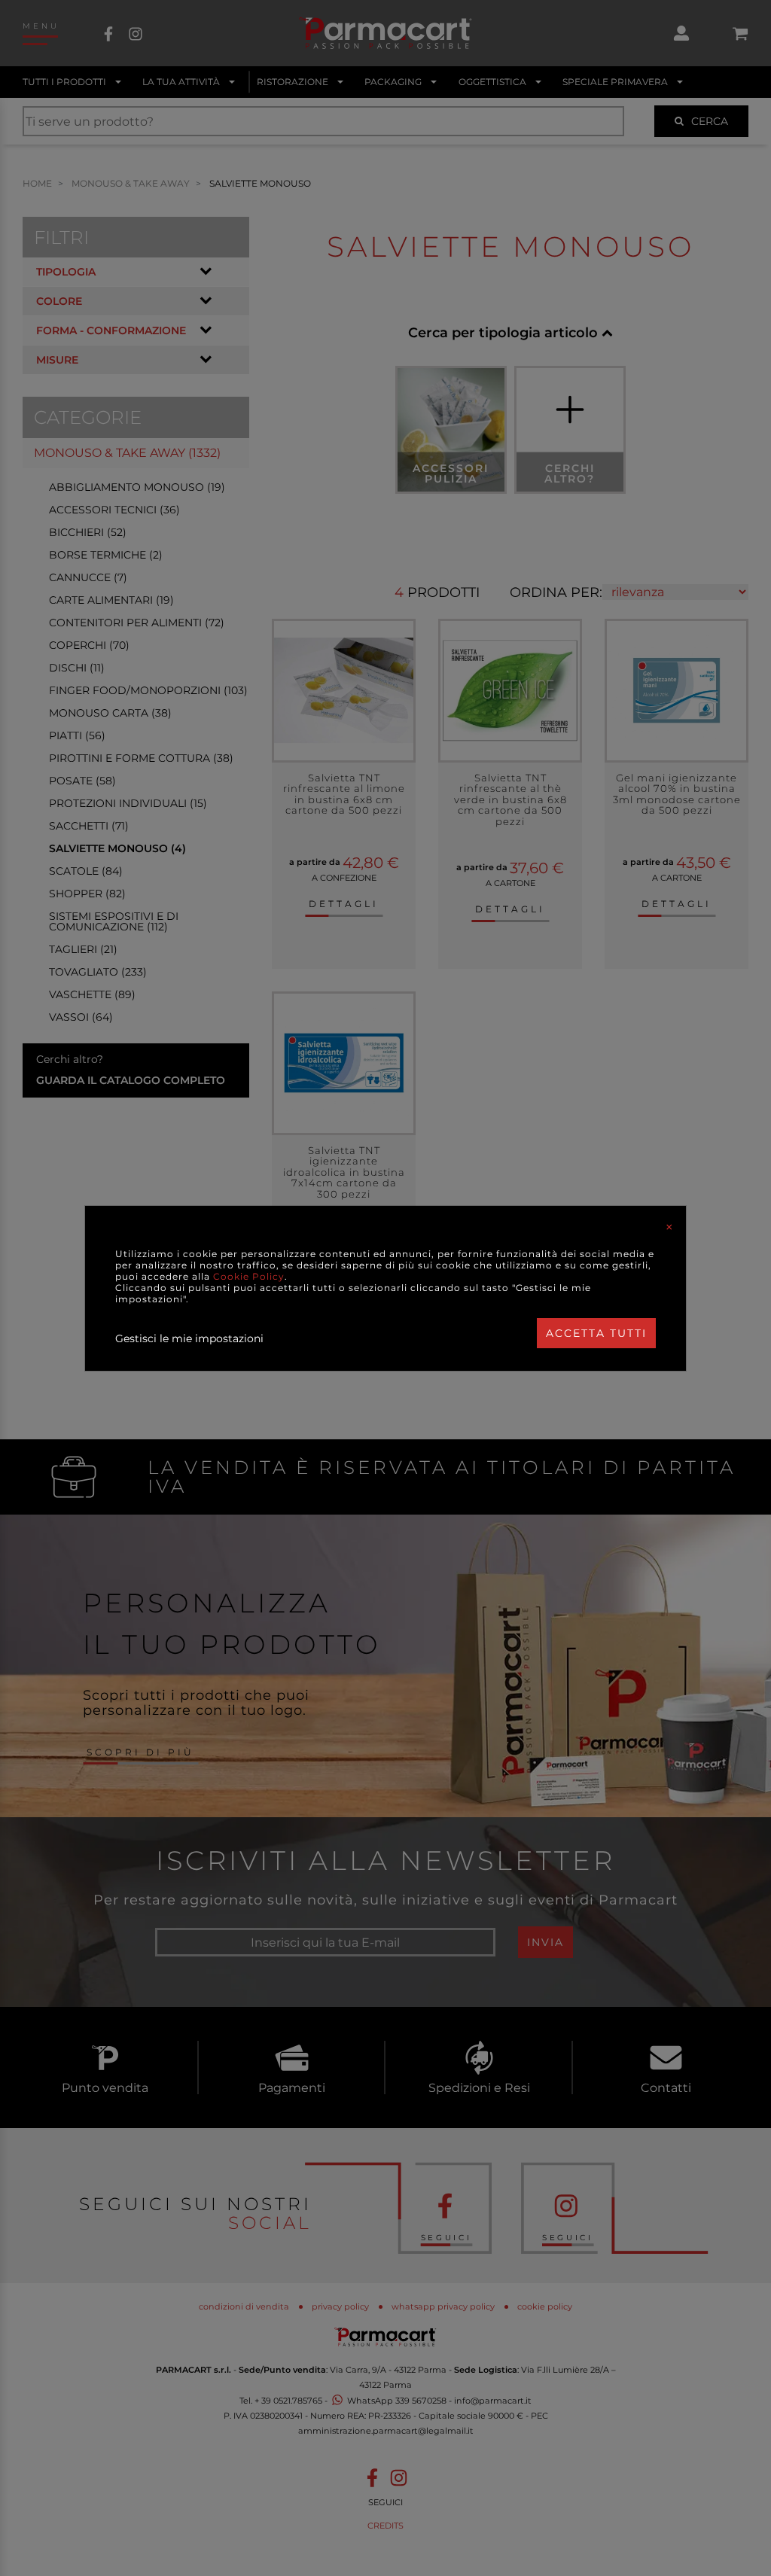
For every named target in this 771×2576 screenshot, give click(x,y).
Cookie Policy (249, 1276)
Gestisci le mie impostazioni (189, 1338)
